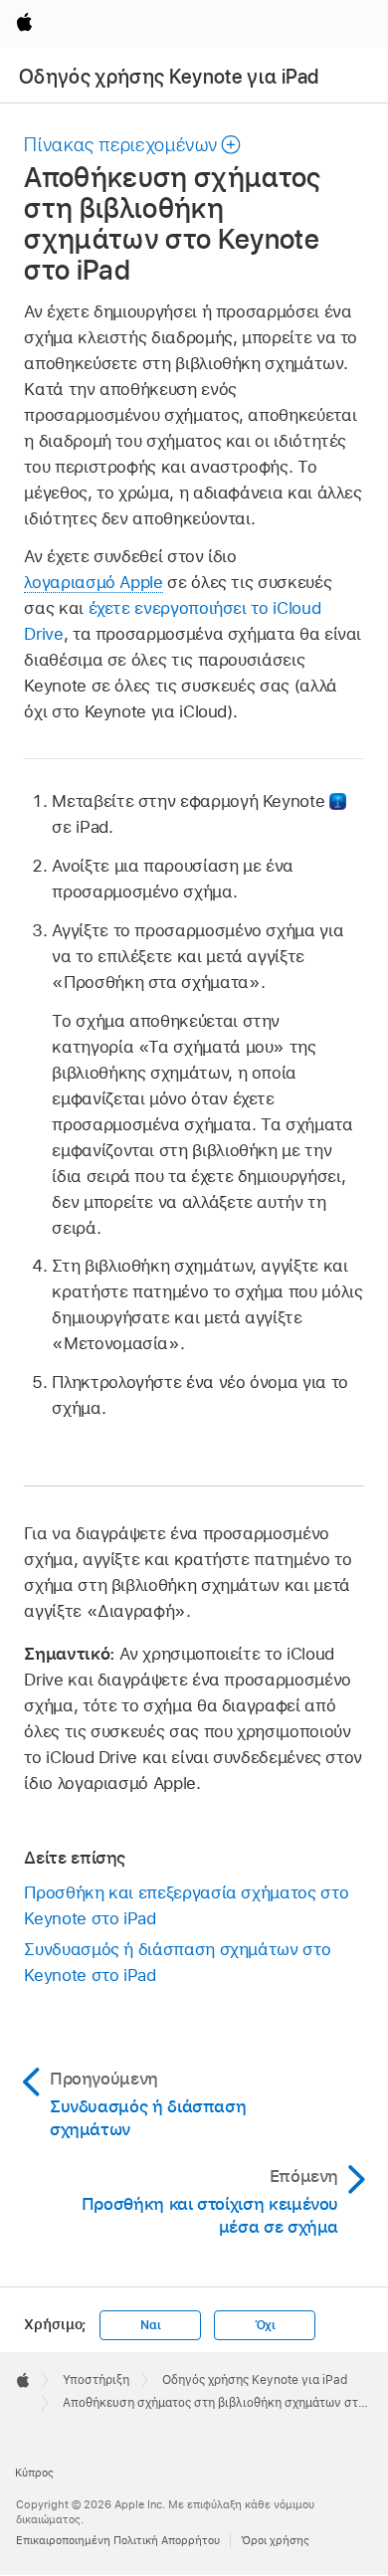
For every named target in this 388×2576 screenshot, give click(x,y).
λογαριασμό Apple (93, 582)
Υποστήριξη (96, 2380)
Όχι (265, 2325)
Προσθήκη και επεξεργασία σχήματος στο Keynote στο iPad (186, 1905)
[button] (133, 145)
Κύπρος (34, 2473)
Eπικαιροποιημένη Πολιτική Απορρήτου (118, 2540)
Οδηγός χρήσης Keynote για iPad (169, 77)
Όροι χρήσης (275, 2540)
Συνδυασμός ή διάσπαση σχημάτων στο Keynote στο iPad (177, 1962)
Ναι (150, 2325)
